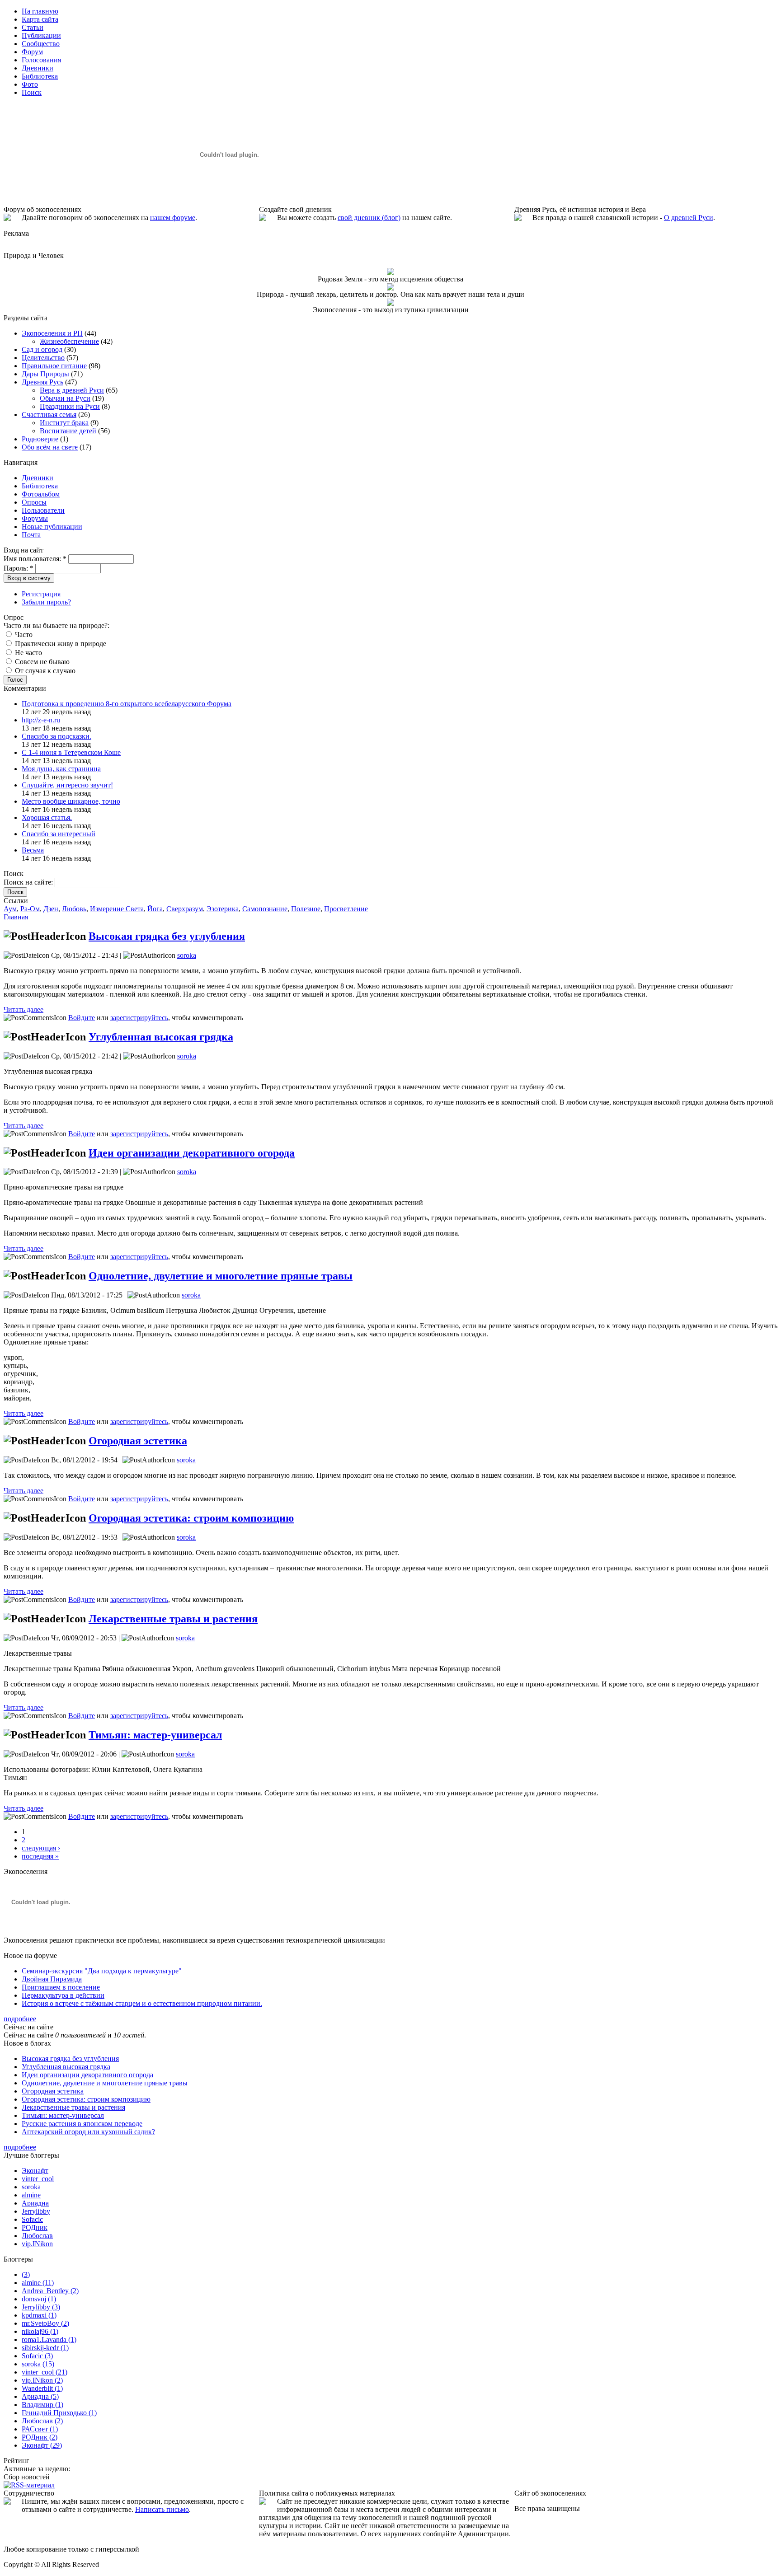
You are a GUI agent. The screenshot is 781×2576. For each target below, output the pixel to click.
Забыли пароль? (46, 602)
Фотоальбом (41, 494)
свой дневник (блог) (369, 218)
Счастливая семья (49, 415)
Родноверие (40, 439)
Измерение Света (117, 909)
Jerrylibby (36, 2211)
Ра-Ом (30, 909)
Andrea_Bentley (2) (50, 2291)
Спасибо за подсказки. (56, 736)
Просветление (346, 909)
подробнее (20, 2019)
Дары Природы (45, 374)
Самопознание (265, 909)
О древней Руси (689, 218)
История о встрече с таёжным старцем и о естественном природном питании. (142, 2003)
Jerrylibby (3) (41, 2307)
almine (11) (38, 2283)
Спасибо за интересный (59, 834)
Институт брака (64, 423)
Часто (23, 635)
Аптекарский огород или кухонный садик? (88, 2132)
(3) (26, 2274)
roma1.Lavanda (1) (49, 2339)
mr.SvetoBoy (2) (45, 2323)
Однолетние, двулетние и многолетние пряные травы (221, 1276)
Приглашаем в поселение (61, 1987)
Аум (10, 909)
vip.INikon (37, 2244)
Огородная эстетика (138, 1441)
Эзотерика (223, 909)
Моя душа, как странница (61, 769)
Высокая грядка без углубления (167, 936)
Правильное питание (54, 366)
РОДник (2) (40, 2437)
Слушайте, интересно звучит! (67, 785)
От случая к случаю (44, 671)
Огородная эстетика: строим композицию (191, 1518)
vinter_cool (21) (45, 2372)
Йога (155, 909)
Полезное (306, 909)
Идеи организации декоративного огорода (192, 1153)
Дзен (51, 909)
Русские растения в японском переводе (82, 2124)
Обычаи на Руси (65, 398)
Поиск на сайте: (29, 882)
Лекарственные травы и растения (173, 1619)
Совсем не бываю (41, 662)
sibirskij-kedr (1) (45, 2348)
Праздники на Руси (70, 406)
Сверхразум (185, 909)
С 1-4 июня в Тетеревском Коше (71, 752)
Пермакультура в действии (63, 1995)
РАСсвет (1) (40, 2429)
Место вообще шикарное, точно (71, 801)
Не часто (28, 653)
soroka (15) (38, 2364)
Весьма (33, 850)
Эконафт (35, 2171)
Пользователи (43, 510)
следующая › (41, 1848)
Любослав (37, 2236)
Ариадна (35, 2203)
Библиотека (40, 486)
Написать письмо (162, 2509)
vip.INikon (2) (42, 2380)
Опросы (34, 502)
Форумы (35, 518)
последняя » (40, 1856)
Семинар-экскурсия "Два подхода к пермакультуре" (102, 1971)
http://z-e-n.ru (41, 720)
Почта (31, 535)
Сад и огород (42, 349)
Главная (16, 917)
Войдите (82, 1018)
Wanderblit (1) (42, 2388)
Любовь (74, 909)
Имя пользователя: (35, 559)
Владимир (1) (42, 2405)
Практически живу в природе (60, 644)
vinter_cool (38, 2179)
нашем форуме (173, 218)
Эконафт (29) (42, 2445)
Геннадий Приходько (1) (59, 2413)
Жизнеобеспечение (69, 341)
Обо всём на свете (50, 447)
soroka (187, 955)
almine (31, 2195)
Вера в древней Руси (72, 390)
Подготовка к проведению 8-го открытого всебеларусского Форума (127, 704)
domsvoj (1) (39, 2299)
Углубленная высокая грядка (161, 1037)
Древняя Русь (42, 382)
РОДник (35, 2227)
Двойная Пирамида (52, 1979)
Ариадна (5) (40, 2396)
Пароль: (19, 568)
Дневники (38, 478)
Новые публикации (52, 527)
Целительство (43, 358)
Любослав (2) (42, 2421)
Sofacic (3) (37, 2356)
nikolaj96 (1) (40, 2331)
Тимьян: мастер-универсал (155, 1735)
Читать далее (24, 1009)
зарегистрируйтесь (139, 1018)
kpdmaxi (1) (39, 2315)
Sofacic (32, 2219)
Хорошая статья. (47, 817)
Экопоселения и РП (52, 333)
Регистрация (41, 594)
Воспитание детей (68, 431)
